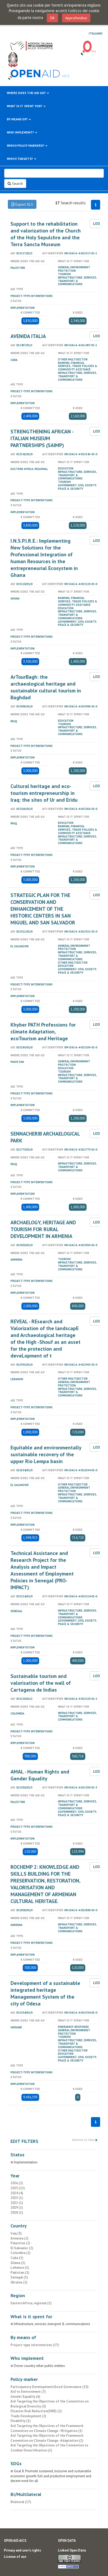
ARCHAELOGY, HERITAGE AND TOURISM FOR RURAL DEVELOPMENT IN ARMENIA (43, 1229)
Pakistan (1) (20, 2273)
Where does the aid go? (27, 93)
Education (66, 468)
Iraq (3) (16, 2233)
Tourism (64, 274)
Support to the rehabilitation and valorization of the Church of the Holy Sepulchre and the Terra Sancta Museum (46, 234)
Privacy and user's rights (22, 2550)
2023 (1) (17, 2198)
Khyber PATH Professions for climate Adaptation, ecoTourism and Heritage (43, 1032)
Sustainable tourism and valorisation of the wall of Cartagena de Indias (41, 1683)
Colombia (17, 1713)
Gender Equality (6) (25, 2397)
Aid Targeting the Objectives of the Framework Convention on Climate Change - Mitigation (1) (47, 2428)
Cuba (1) (17, 2258)
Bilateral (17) (21, 2502)
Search (17, 184)
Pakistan (17, 1062)
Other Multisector (73, 359)
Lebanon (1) (20, 2268)
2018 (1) (17, 2213)
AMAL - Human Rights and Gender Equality (40, 1775)
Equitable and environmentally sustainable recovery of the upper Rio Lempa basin (46, 1454)
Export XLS (24, 204)
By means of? (18, 119)
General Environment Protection (74, 269)
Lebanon (17, 1379)
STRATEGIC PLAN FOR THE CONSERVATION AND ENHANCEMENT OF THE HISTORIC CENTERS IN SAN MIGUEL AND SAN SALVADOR (43, 909)
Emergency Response (73, 2027)
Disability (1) (21, 2421)
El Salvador (20, 946)
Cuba (14, 360)
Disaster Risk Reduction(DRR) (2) (36, 2411)
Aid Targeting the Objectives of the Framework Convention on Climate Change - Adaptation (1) (47, 2438)
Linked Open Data (72, 2550)
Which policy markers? (26, 145)
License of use (15, 2557)
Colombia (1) (21, 2253)
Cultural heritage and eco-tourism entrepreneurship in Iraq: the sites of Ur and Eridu (44, 793)
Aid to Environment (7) (28, 2392)
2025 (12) (18, 2188)
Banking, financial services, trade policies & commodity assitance (78, 366)
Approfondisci (76, 18)
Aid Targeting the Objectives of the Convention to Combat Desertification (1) (49, 2448)
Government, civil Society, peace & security (77, 487)
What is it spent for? (25, 106)
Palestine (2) (20, 2243)
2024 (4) (17, 2193)
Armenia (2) (20, 2238)
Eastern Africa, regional (29, 469)
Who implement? (21, 132)
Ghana (15, 598)
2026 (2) (17, 2183)
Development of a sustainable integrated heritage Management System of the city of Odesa (45, 1993)
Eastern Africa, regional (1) (31, 2303)
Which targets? (20, 159)
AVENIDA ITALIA (28, 336)
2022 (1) (17, 2203)
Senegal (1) (19, 2277)
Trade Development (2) (28, 2416)
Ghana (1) (18, 2263)
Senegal (17, 1611)
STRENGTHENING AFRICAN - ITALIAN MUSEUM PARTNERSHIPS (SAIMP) (42, 438)
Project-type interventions (32, 296)
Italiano (96, 33)
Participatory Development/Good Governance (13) (50, 2387)
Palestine (18, 268)
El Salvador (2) (22, 2248)
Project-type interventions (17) (35, 2345)
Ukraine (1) (19, 2282)
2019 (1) (17, 2208)
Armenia (17, 1260)
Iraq (14, 721)
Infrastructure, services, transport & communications (77, 281)
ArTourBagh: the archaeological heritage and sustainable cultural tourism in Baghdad (46, 687)
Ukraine (16, 2027)
